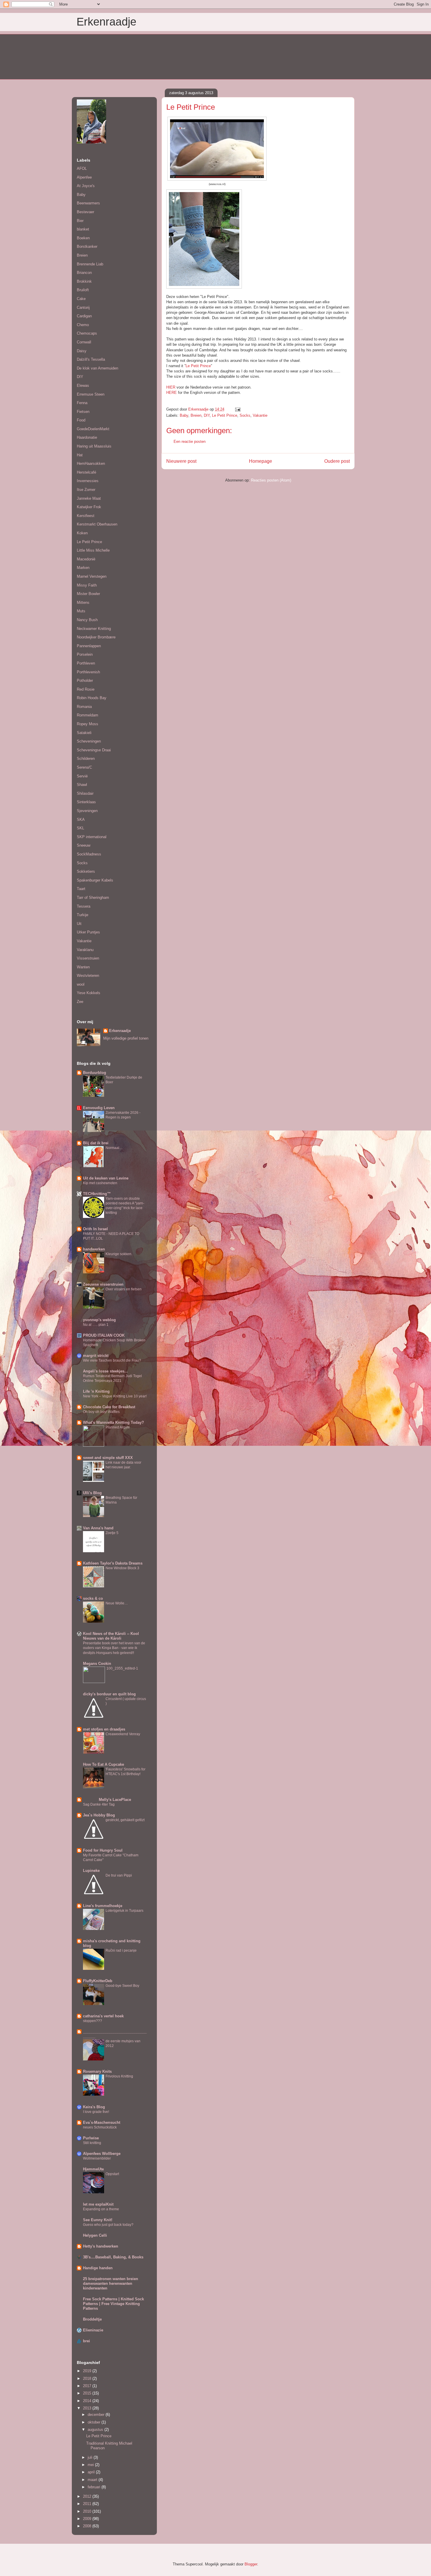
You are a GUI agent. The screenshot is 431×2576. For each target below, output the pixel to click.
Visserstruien (88, 958)
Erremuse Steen (91, 394)
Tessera (84, 906)
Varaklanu (85, 950)
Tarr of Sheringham (93, 898)
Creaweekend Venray (123, 1734)
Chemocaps (87, 333)
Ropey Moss (88, 724)
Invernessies (88, 481)
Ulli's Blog (92, 1493)
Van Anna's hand (98, 1528)
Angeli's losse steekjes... (105, 1371)
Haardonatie (87, 437)
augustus (96, 2430)
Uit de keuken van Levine (106, 1178)
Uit (79, 924)
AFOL (82, 168)
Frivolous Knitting (119, 2076)
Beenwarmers (88, 203)
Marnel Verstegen (92, 576)
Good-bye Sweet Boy (122, 1986)
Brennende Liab (90, 264)
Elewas (83, 385)
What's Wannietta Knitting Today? (113, 1422)
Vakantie (260, 415)
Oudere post (337, 461)
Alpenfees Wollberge (102, 2154)
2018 (88, 2378)
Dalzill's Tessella (91, 359)
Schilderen (86, 759)
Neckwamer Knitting (94, 629)
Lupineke (91, 1871)
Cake (81, 299)
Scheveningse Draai (94, 750)
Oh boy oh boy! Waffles (101, 1412)
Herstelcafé (86, 472)
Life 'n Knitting (96, 1391)
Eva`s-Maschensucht (102, 2122)
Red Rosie (86, 689)
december (97, 2415)
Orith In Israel (95, 1229)
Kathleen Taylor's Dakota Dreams (113, 1563)
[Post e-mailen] (237, 409)
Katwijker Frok (89, 507)
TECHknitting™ (97, 1194)
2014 (88, 2401)
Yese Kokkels (89, 993)
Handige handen (98, 2268)
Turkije (83, 915)
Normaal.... (114, 1148)
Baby (184, 415)
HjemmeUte (93, 2169)
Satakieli (84, 733)
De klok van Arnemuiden (97, 368)
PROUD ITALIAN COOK (104, 1335)
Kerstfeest (86, 516)
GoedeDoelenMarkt (93, 429)
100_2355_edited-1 (122, 1668)
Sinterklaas (86, 802)
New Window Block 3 (122, 1568)
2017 (88, 2386)
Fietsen (83, 412)
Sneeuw (84, 845)
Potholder (85, 681)
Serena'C (84, 767)
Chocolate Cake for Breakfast (109, 1407)
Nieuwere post (181, 461)
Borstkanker (87, 246)
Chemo (83, 325)
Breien (196, 415)
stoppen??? (93, 2021)
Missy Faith (87, 585)
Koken (82, 533)
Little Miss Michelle (93, 550)
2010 (88, 2511)
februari (95, 2487)
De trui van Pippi (119, 1875)
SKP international (92, 837)
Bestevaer (85, 212)
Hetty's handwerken (101, 2246)
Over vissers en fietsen (124, 1289)
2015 (88, 2393)
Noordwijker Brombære (96, 637)
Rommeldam (88, 715)
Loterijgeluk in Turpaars (124, 1911)
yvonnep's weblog (99, 1320)
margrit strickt (96, 1356)
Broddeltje (92, 2319)
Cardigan (84, 316)
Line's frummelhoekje (103, 1906)
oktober (95, 2422)
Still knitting (92, 2143)
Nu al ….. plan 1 (96, 1325)
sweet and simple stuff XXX (108, 1458)
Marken (83, 568)
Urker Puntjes (88, 932)
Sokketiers (86, 871)
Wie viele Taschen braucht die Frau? (112, 1360)
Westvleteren (88, 976)
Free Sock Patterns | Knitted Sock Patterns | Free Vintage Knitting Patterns (113, 2304)
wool (81, 984)
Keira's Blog (94, 2107)
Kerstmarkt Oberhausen (97, 524)
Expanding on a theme (101, 2209)
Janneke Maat (89, 498)
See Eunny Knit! (98, 2220)
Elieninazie (93, 2330)
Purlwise (91, 2138)
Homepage (261, 461)
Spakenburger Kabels (95, 880)
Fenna (82, 403)
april (92, 2472)
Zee (80, 1002)
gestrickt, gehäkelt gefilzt (125, 1820)
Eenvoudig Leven (99, 1108)
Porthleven (86, 663)
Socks (245, 415)
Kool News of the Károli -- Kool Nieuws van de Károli (111, 1636)
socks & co (93, 1598)
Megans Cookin (97, 1664)
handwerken (94, 1249)
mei (91, 2465)
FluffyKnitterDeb (98, 1981)
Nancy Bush (87, 620)
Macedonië (86, 559)
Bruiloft (83, 290)
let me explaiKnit (98, 2204)
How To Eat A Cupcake (103, 1764)
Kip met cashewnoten (100, 1183)
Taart (81, 889)
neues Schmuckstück (100, 2127)
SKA (81, 820)
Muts (81, 611)
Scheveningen (89, 741)
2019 (88, 2371)
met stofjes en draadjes (104, 1729)
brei (86, 2341)
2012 (88, 2496)
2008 (88, 2526)
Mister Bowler (88, 594)
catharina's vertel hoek (103, 2016)
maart (93, 2480)
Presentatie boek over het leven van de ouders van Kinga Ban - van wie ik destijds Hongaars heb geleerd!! (114, 1648)
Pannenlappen (89, 646)
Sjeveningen (87, 811)
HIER (171, 387)
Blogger (251, 2564)
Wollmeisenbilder (97, 2158)
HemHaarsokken (91, 463)
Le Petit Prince (198, 366)
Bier (80, 221)
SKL (80, 828)
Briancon (84, 273)
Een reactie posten (190, 442)
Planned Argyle (118, 1427)
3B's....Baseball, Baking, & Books (113, 2257)
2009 (88, 2519)
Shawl (82, 785)
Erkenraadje (106, 22)
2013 (88, 2408)
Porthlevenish (88, 672)
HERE (172, 393)
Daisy (82, 351)
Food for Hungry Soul (103, 1850)
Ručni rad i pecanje (121, 1950)
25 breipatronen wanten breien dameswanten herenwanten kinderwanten (111, 2283)
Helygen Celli (95, 2235)
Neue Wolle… (117, 1603)
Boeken (83, 238)
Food (81, 420)
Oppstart (112, 2174)
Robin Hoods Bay (92, 698)
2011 (88, 2504)
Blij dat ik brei (96, 1143)
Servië (82, 776)
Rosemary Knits (97, 2071)
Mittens (83, 603)
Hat (80, 455)
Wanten (83, 967)
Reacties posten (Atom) (271, 480)
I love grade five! (96, 2112)
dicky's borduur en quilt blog (109, 1694)
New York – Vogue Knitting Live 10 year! (115, 1396)
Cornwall (84, 342)
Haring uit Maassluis (94, 446)
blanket (83, 229)
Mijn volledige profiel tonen (126, 1038)
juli (91, 2457)
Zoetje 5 (112, 1533)
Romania (84, 707)
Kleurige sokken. (119, 1254)
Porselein (85, 654)
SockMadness (89, 854)
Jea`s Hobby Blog (99, 1815)
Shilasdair (85, 793)
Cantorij (83, 307)
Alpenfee (84, 177)
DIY (207, 415)
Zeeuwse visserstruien (103, 1284)
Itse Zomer (86, 490)
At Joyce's (86, 186)
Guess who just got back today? (108, 2225)
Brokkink (84, 281)
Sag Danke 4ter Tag (99, 1804)
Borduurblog (95, 1073)
